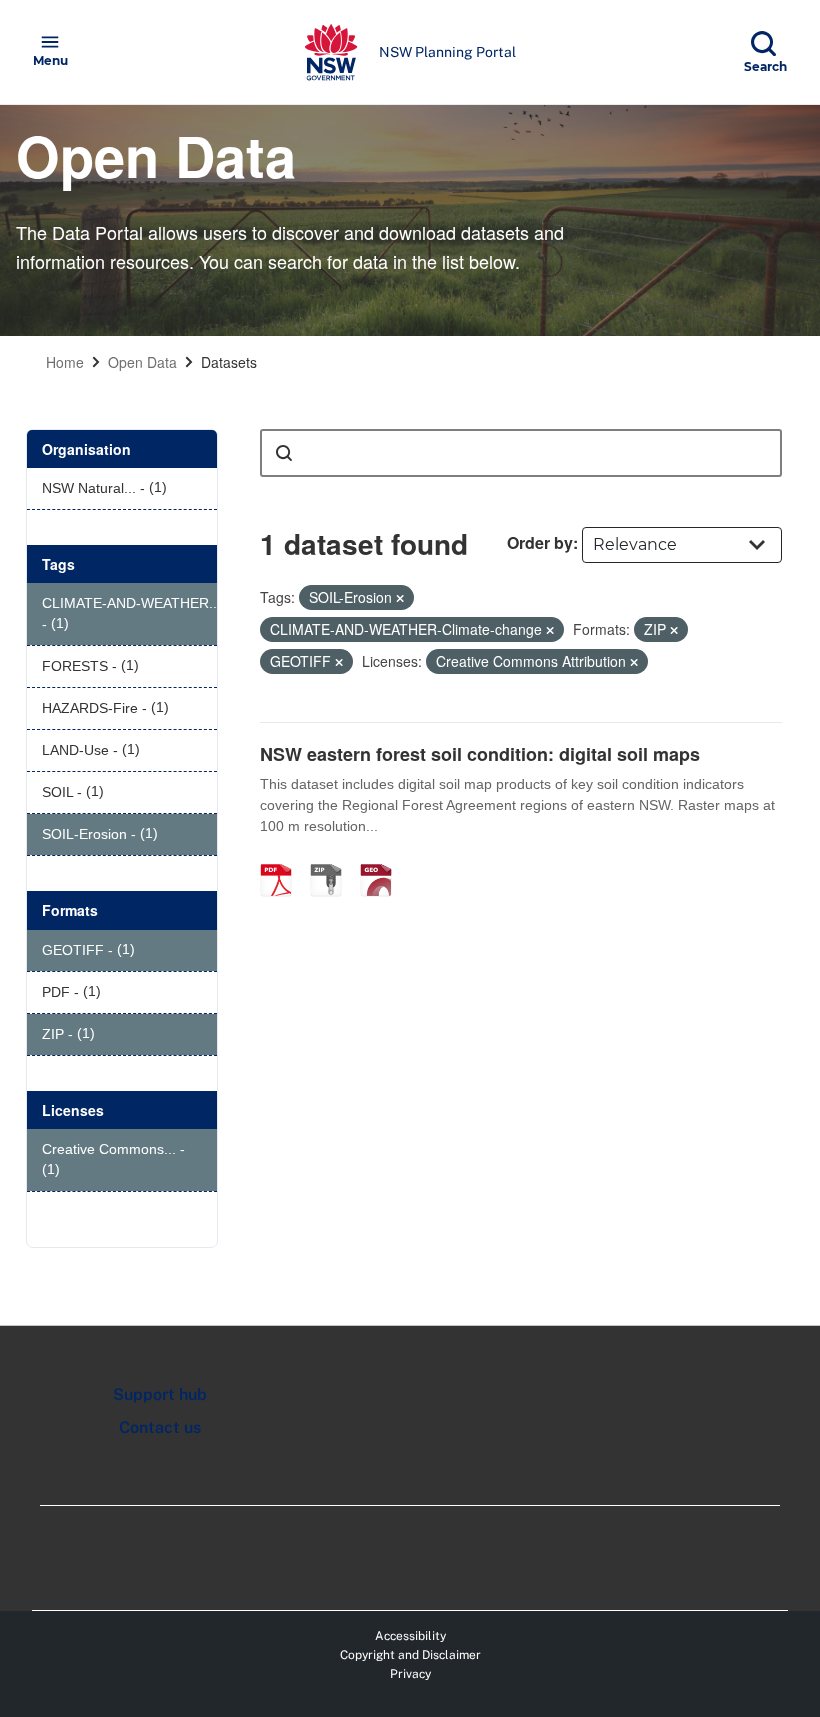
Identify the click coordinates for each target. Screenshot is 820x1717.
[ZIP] (333, 859)
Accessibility (410, 1636)
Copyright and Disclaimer (410, 1655)
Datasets (229, 362)
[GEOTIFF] (383, 859)
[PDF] (283, 859)
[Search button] (284, 453)
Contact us (160, 1427)
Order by (540, 542)
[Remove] (400, 598)
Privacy (410, 1674)
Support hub (160, 1394)
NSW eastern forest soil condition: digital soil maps (480, 754)
